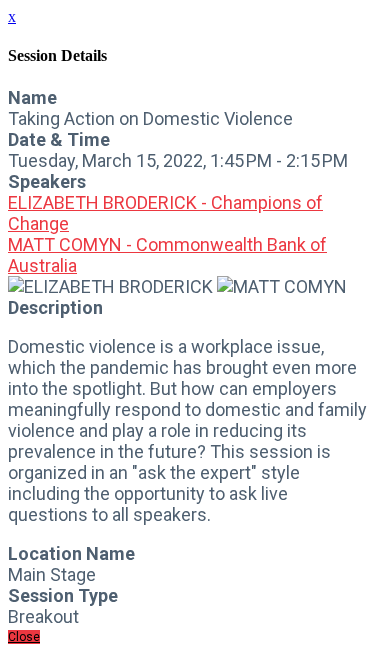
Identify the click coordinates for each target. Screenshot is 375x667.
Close (24, 637)
